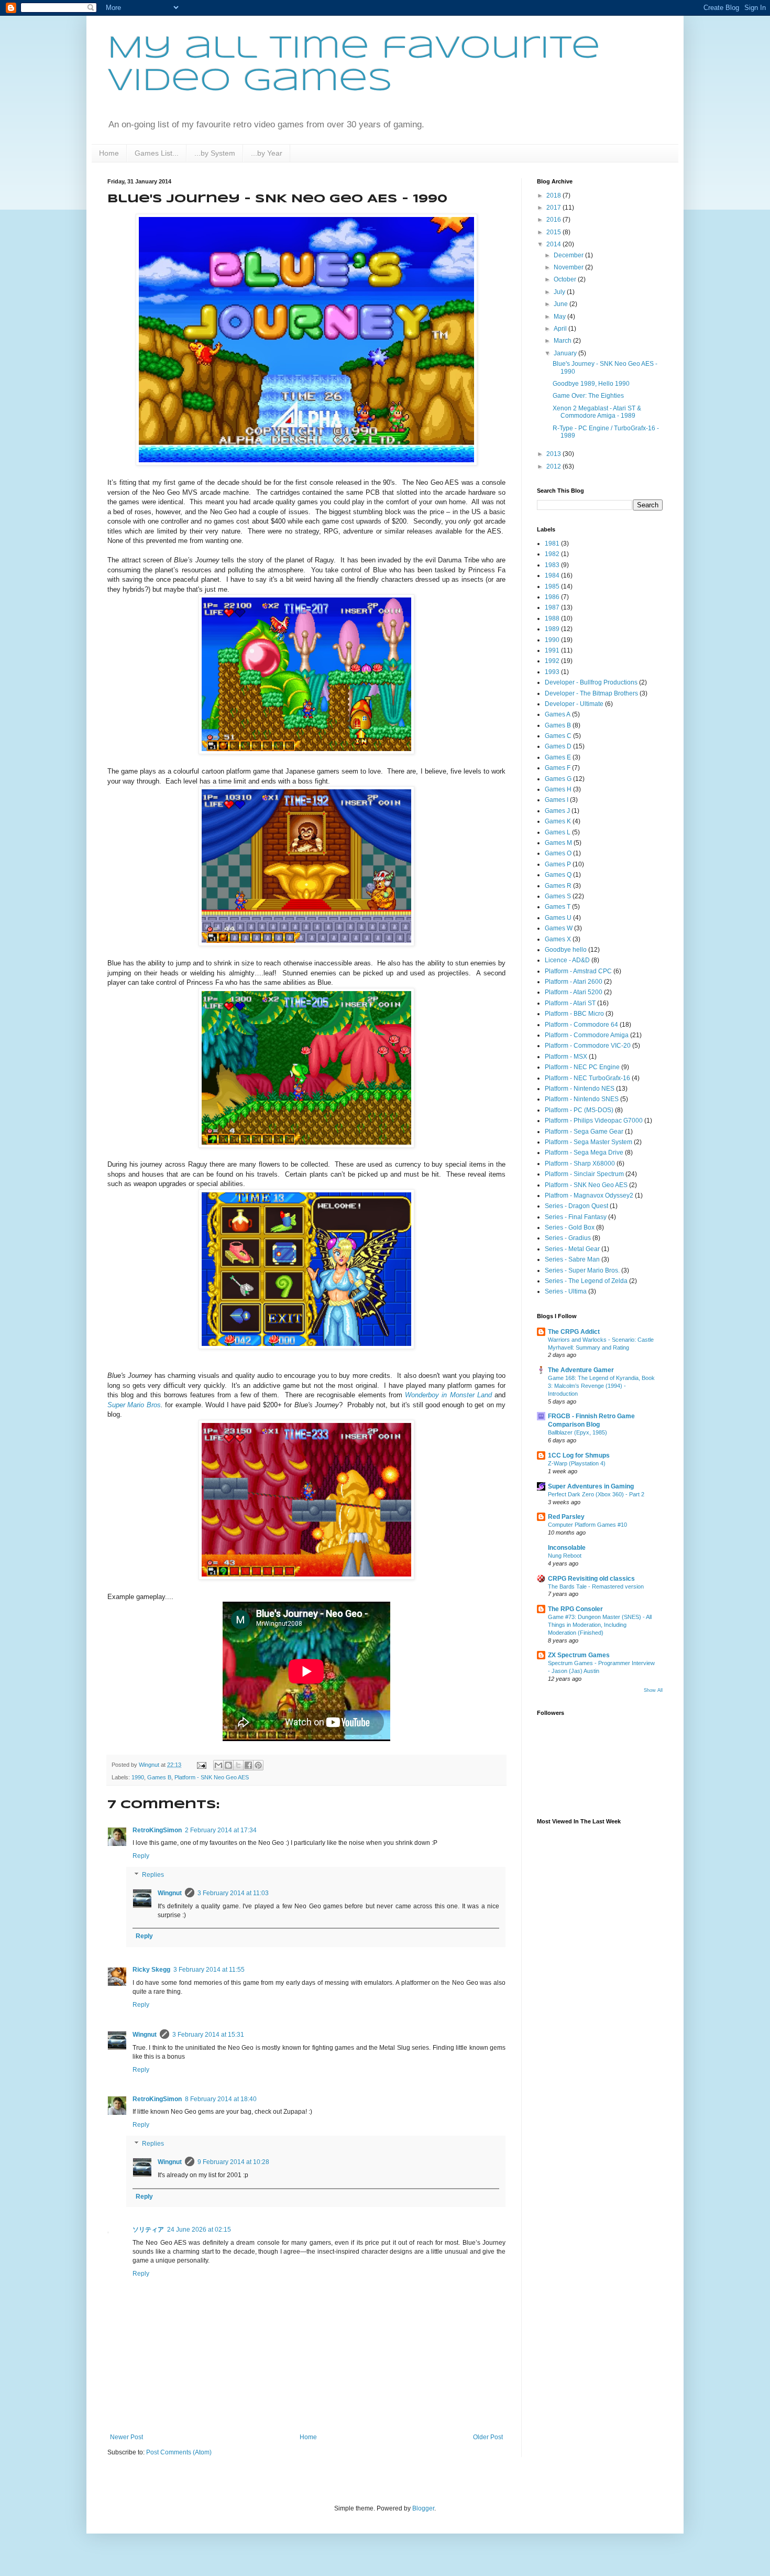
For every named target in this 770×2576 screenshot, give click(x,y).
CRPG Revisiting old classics (591, 1579)
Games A (558, 714)
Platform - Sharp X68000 (580, 1164)
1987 (552, 607)
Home (109, 153)
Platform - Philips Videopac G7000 (594, 1121)
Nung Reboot (565, 1556)
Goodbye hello (566, 950)
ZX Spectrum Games (579, 1655)
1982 (552, 554)
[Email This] (218, 1765)
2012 (554, 466)
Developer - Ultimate (574, 704)
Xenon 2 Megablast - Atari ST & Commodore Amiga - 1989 (597, 412)
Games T (558, 907)
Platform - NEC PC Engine (582, 1067)
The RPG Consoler (575, 1609)
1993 (552, 672)
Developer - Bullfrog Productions (591, 682)
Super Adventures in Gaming (591, 1486)
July (560, 292)
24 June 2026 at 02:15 (199, 2230)
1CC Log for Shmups (579, 1455)
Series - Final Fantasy (576, 1217)
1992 (552, 661)
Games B (159, 1777)
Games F (558, 768)
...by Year (267, 153)
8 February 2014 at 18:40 (221, 2099)
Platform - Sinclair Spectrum (584, 1174)
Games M (558, 843)
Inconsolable (567, 1548)
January (566, 353)
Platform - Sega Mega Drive (584, 1153)
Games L (558, 832)
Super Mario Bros (134, 1405)
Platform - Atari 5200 (574, 992)
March (563, 341)
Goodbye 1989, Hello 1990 (591, 384)
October (566, 279)
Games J (557, 811)
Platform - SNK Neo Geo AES (212, 1777)
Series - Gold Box (570, 1227)
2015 (554, 232)
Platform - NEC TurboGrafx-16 (587, 1078)
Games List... (157, 153)
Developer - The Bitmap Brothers (591, 693)
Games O (558, 853)
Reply (141, 1856)
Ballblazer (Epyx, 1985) (577, 1432)
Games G (558, 779)
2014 (554, 244)
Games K (558, 821)
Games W (559, 928)
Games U (558, 918)
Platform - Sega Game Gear (584, 1132)
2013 (554, 454)
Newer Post (126, 2437)
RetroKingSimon (157, 1830)
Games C (558, 736)
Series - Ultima (566, 1291)
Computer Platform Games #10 (587, 1525)
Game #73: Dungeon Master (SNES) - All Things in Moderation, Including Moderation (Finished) (600, 1625)
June (562, 304)
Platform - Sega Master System (588, 1142)
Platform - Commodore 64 (581, 1025)
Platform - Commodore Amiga (587, 1035)
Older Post (488, 2437)
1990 (138, 1777)
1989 (552, 629)
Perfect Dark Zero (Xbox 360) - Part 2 (596, 1494)
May (560, 317)
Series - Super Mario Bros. (582, 1270)
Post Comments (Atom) (179, 2452)
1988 (552, 618)
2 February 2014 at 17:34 (221, 1830)
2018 (554, 195)
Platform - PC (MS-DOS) (579, 1110)
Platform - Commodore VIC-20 (588, 1046)
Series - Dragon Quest (576, 1206)
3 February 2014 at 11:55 (209, 1970)
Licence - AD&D (567, 960)
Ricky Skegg (151, 1970)
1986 (552, 597)
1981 (552, 544)
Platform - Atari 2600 (574, 982)
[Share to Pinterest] (258, 1765)
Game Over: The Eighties (588, 396)
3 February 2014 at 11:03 (233, 1893)
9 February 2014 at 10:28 (233, 2162)
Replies (153, 1875)
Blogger (423, 2508)
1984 (552, 575)
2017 (554, 208)
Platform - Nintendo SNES (582, 1099)
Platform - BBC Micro (574, 1014)
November (569, 267)
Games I (557, 800)
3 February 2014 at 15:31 (208, 2035)
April (561, 329)
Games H (558, 789)
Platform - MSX (566, 1057)
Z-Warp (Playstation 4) (577, 1463)
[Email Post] (201, 1765)
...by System (215, 153)
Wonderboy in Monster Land (448, 1395)
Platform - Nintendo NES (580, 1089)
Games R (558, 886)
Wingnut (170, 1893)
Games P (558, 864)
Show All (653, 1690)
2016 (554, 220)
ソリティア (148, 2230)
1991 (552, 650)
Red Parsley (566, 1517)
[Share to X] (238, 1765)
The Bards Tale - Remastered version (596, 1586)
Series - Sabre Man (572, 1259)
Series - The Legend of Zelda (586, 1281)
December (569, 255)
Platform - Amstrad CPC (578, 971)
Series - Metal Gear (572, 1249)
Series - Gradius (568, 1238)
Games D (558, 746)
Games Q (558, 875)
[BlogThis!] (228, 1765)
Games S (558, 896)
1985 (552, 586)
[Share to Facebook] (248, 1765)
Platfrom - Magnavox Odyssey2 (589, 1195)
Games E (558, 757)
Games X (558, 939)
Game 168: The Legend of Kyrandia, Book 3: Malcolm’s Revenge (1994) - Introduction (601, 1386)
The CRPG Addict (574, 1332)
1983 (552, 565)
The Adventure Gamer (581, 1370)
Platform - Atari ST (570, 1003)
